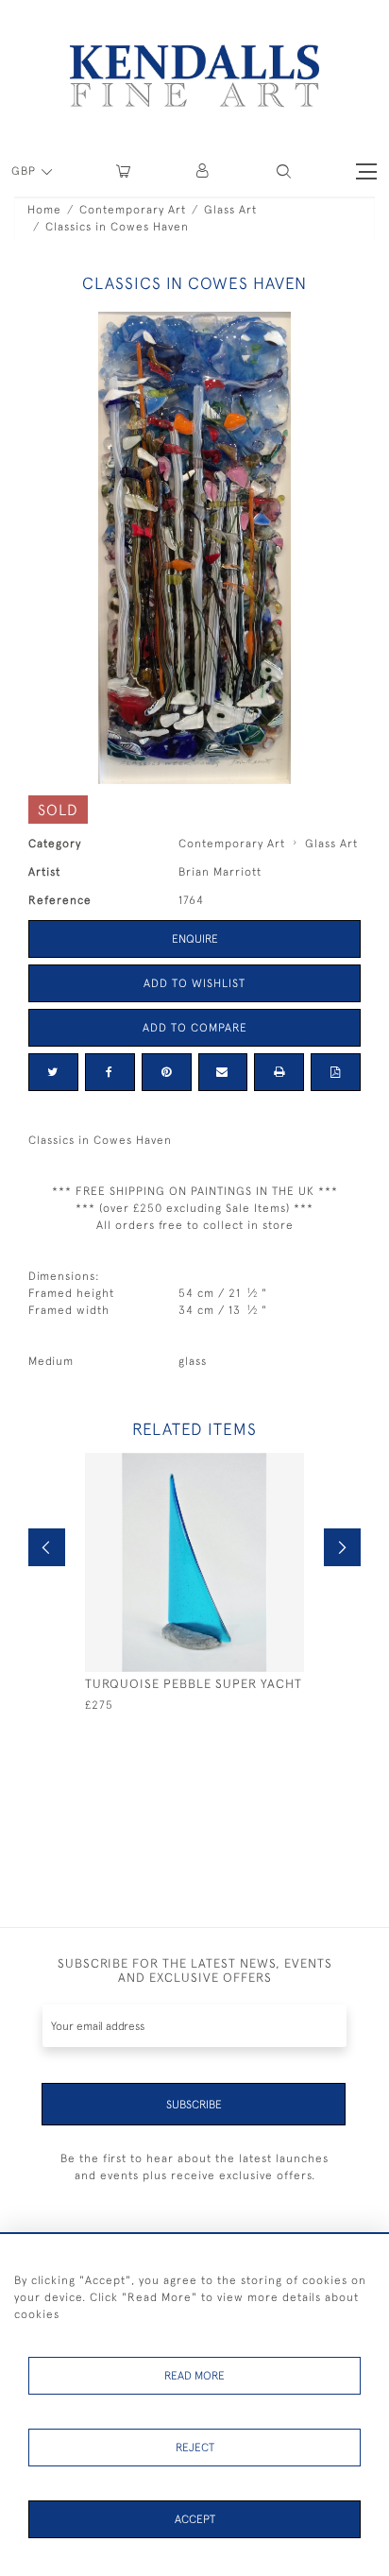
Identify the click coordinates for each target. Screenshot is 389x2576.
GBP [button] (25, 171)
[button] (284, 171)
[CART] (123, 171)
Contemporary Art (133, 210)
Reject (195, 2448)
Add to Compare (195, 1028)
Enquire (195, 939)
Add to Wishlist (194, 983)
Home (44, 210)
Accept (195, 2519)
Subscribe (194, 2105)
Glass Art (230, 210)
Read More (194, 2376)
